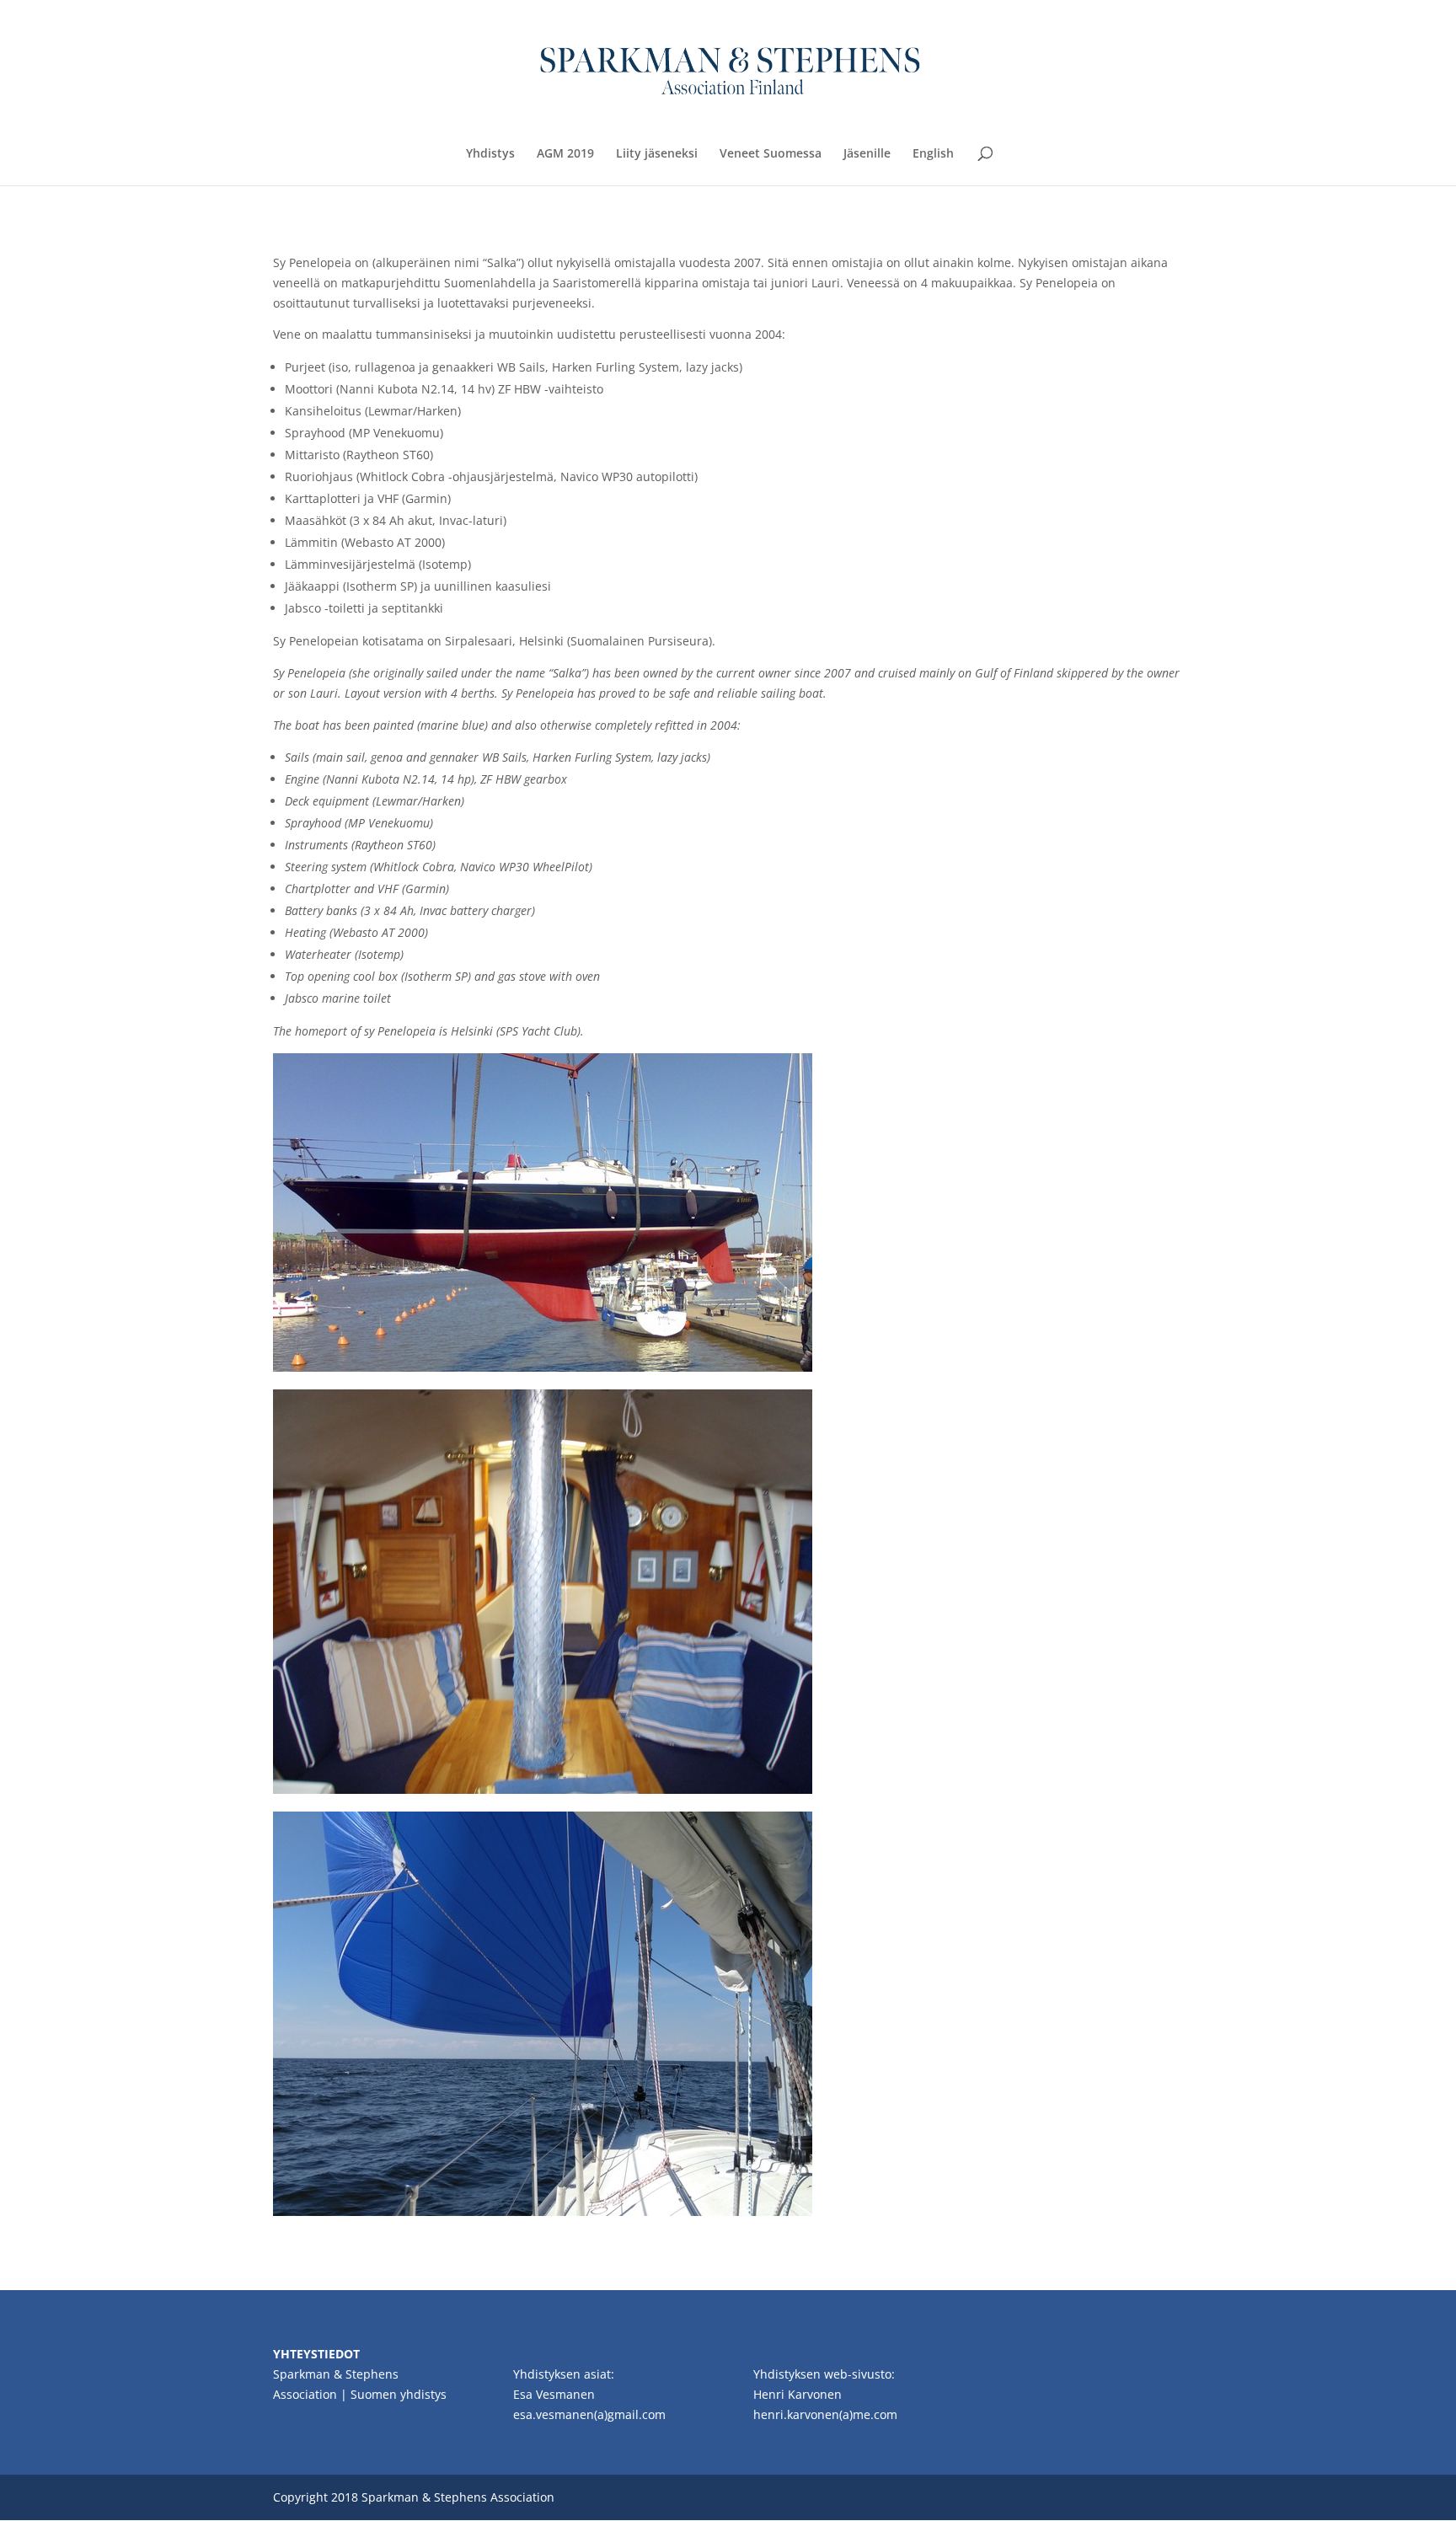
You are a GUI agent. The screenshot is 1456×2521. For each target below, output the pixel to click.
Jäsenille (867, 154)
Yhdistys (490, 154)
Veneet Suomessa (771, 154)
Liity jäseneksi (657, 154)
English (933, 154)
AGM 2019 (565, 154)
